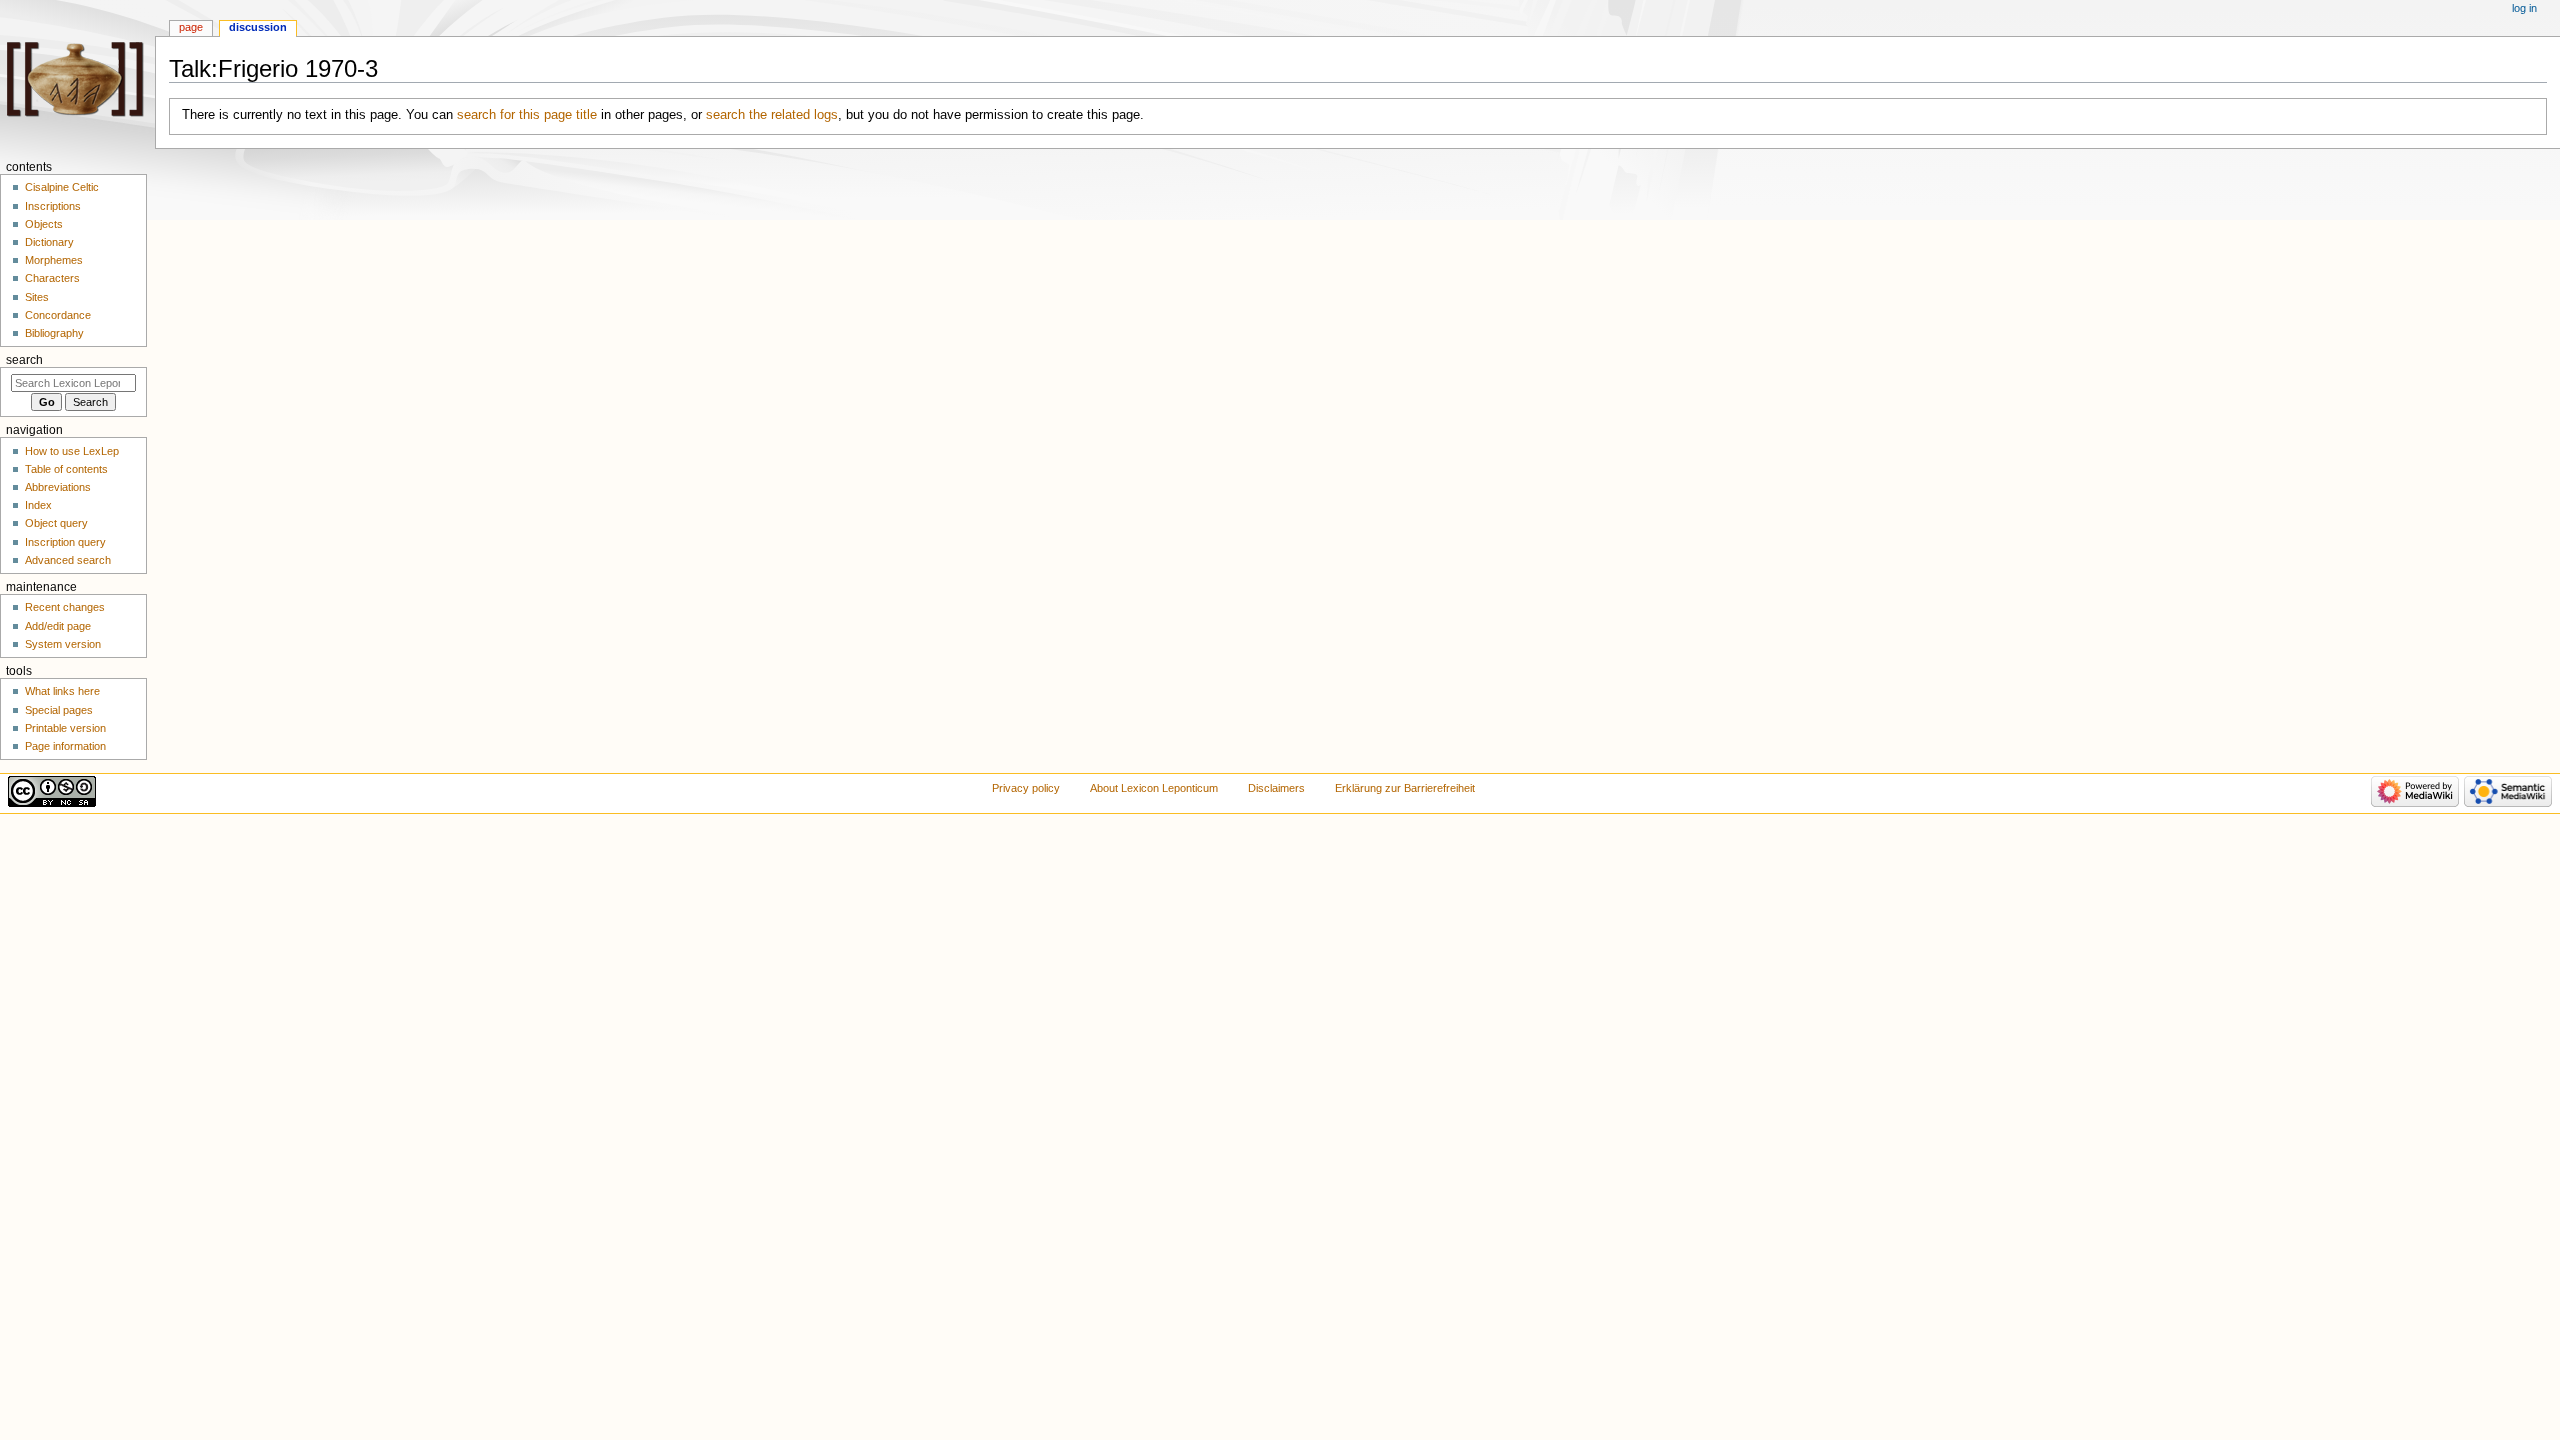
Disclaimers (1276, 788)
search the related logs (772, 115)
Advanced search (68, 560)
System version (63, 644)
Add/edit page (58, 626)
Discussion (258, 27)
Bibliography (54, 333)
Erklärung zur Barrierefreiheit (1405, 788)
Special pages (59, 710)
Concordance (58, 315)
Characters (52, 278)
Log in (2524, 8)
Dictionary (49, 242)
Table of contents (66, 469)
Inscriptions (53, 206)
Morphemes (54, 260)
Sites (37, 297)
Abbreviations (58, 487)
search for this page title (527, 115)
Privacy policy (1026, 788)
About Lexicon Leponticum (1154, 788)
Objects (44, 224)
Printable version (65, 728)
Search (24, 360)
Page (191, 27)
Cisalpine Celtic (62, 187)
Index (38, 505)
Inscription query (65, 542)
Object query (56, 523)
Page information (65, 746)
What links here (62, 691)
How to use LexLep (72, 451)
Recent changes (65, 607)
